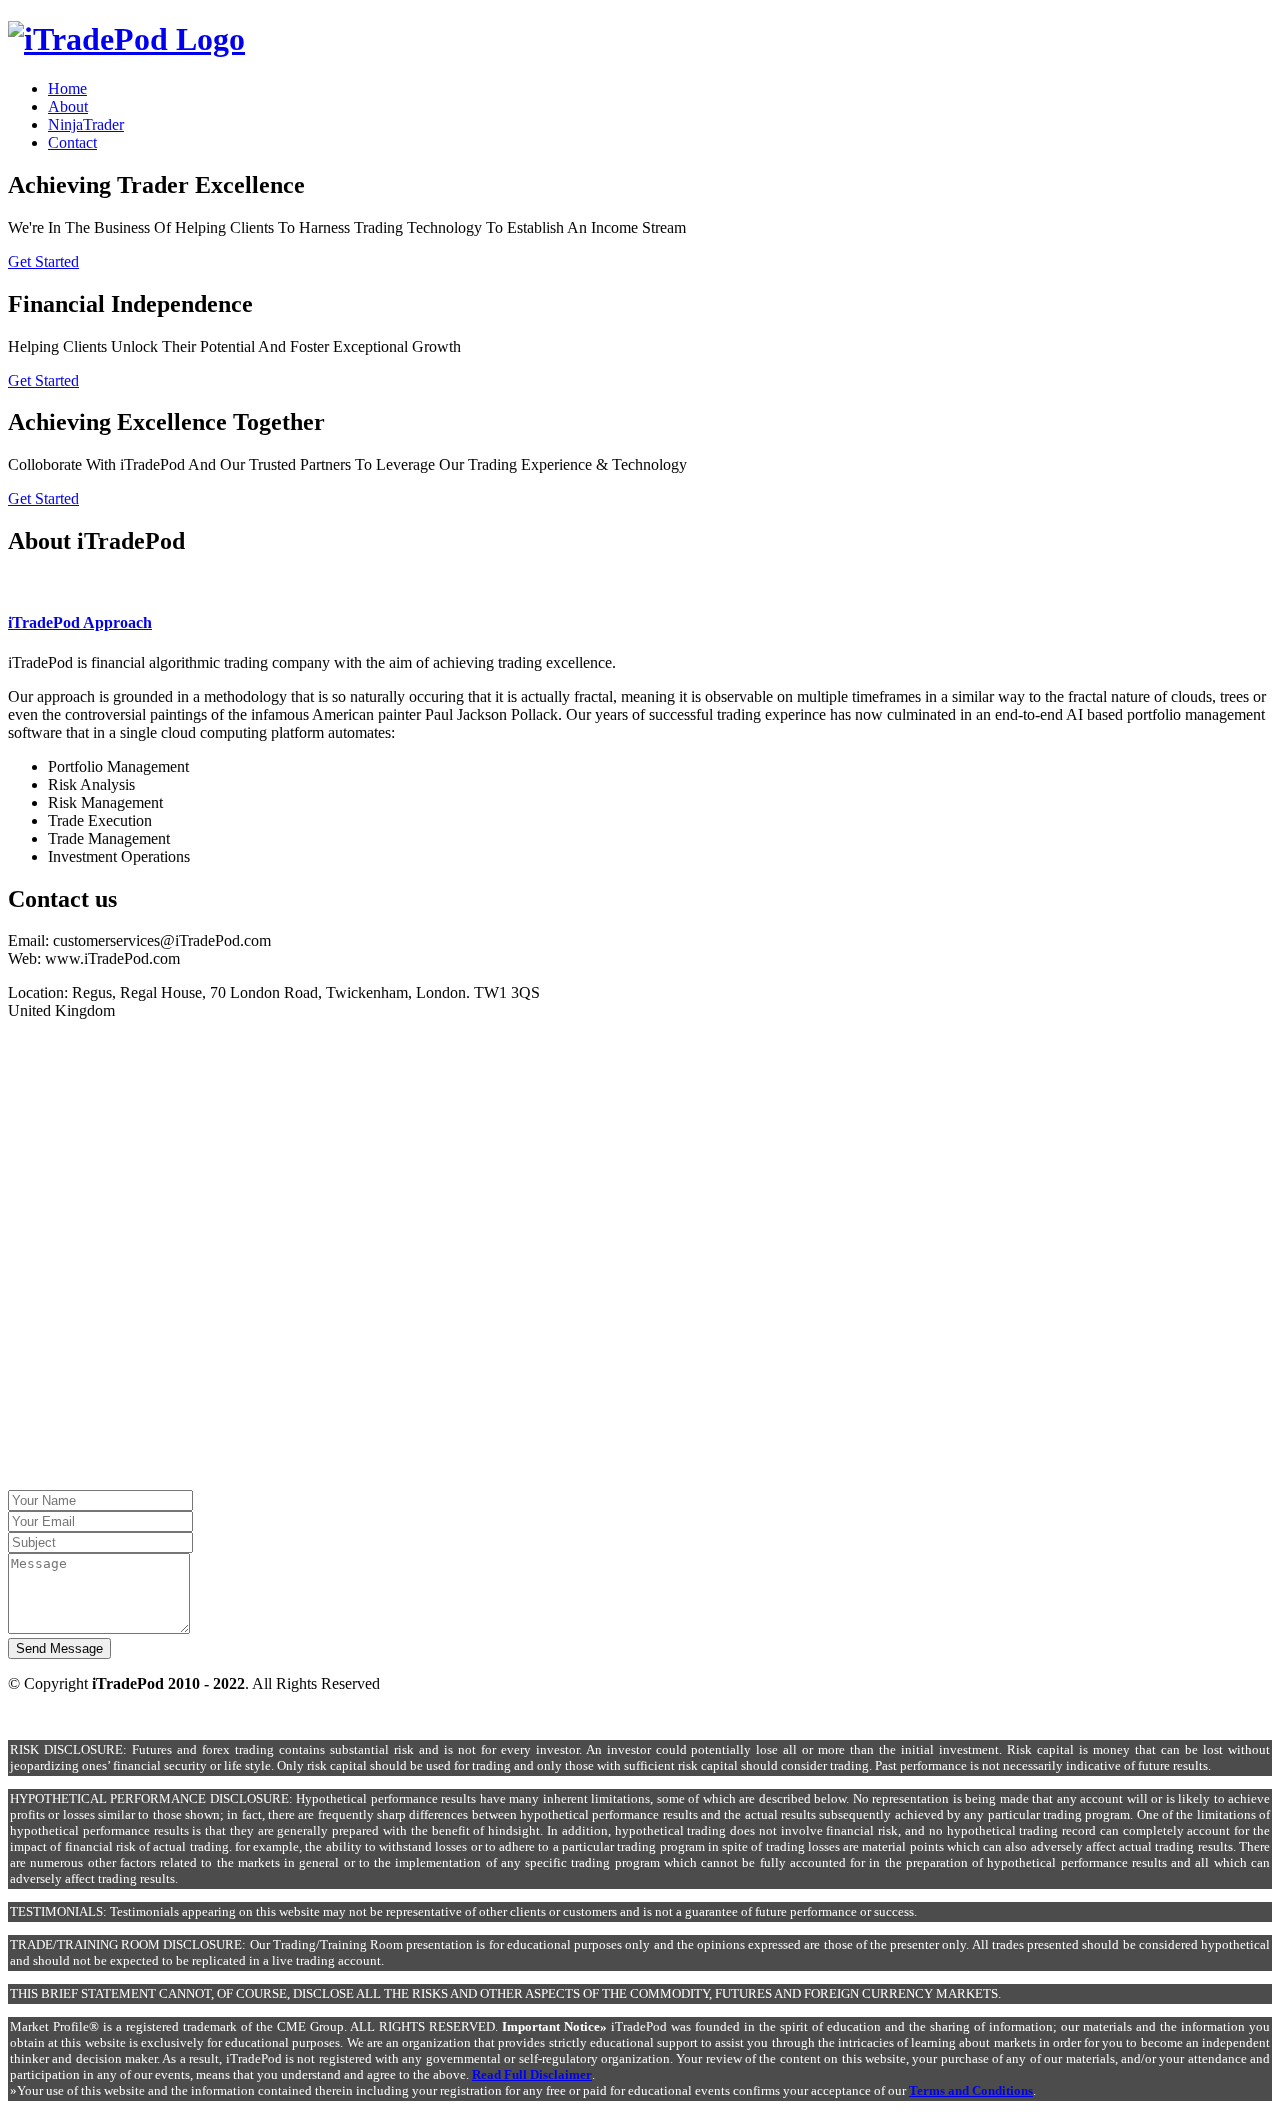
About (68, 106)
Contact (72, 142)
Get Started (43, 261)
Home (67, 88)
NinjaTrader (86, 124)
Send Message (59, 1648)
